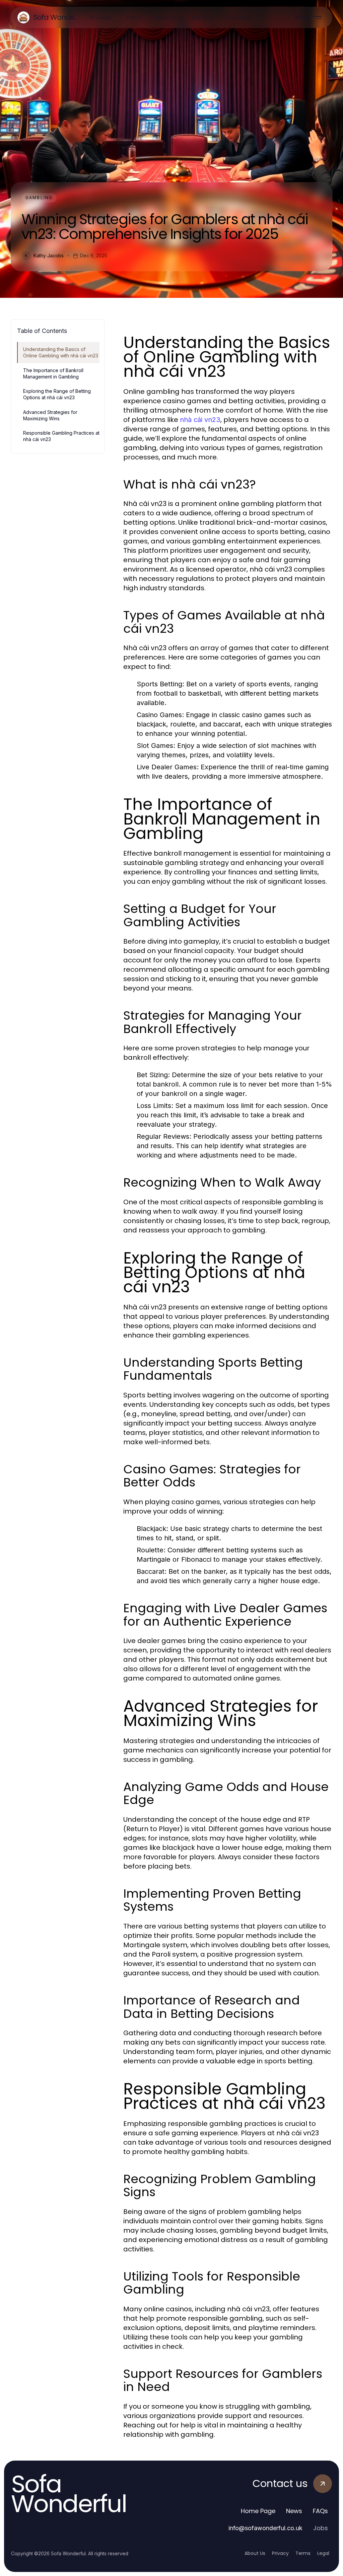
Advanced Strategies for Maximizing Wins (50, 415)
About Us (255, 2553)
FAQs (320, 2511)
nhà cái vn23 (200, 420)
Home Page (258, 2511)
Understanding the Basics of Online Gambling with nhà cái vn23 (61, 352)
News (294, 2511)
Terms (303, 2553)
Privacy (280, 2553)
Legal (323, 2553)
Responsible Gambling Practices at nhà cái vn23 (61, 436)
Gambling (39, 198)
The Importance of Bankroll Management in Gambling (53, 373)
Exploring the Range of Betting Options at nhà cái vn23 (57, 394)
